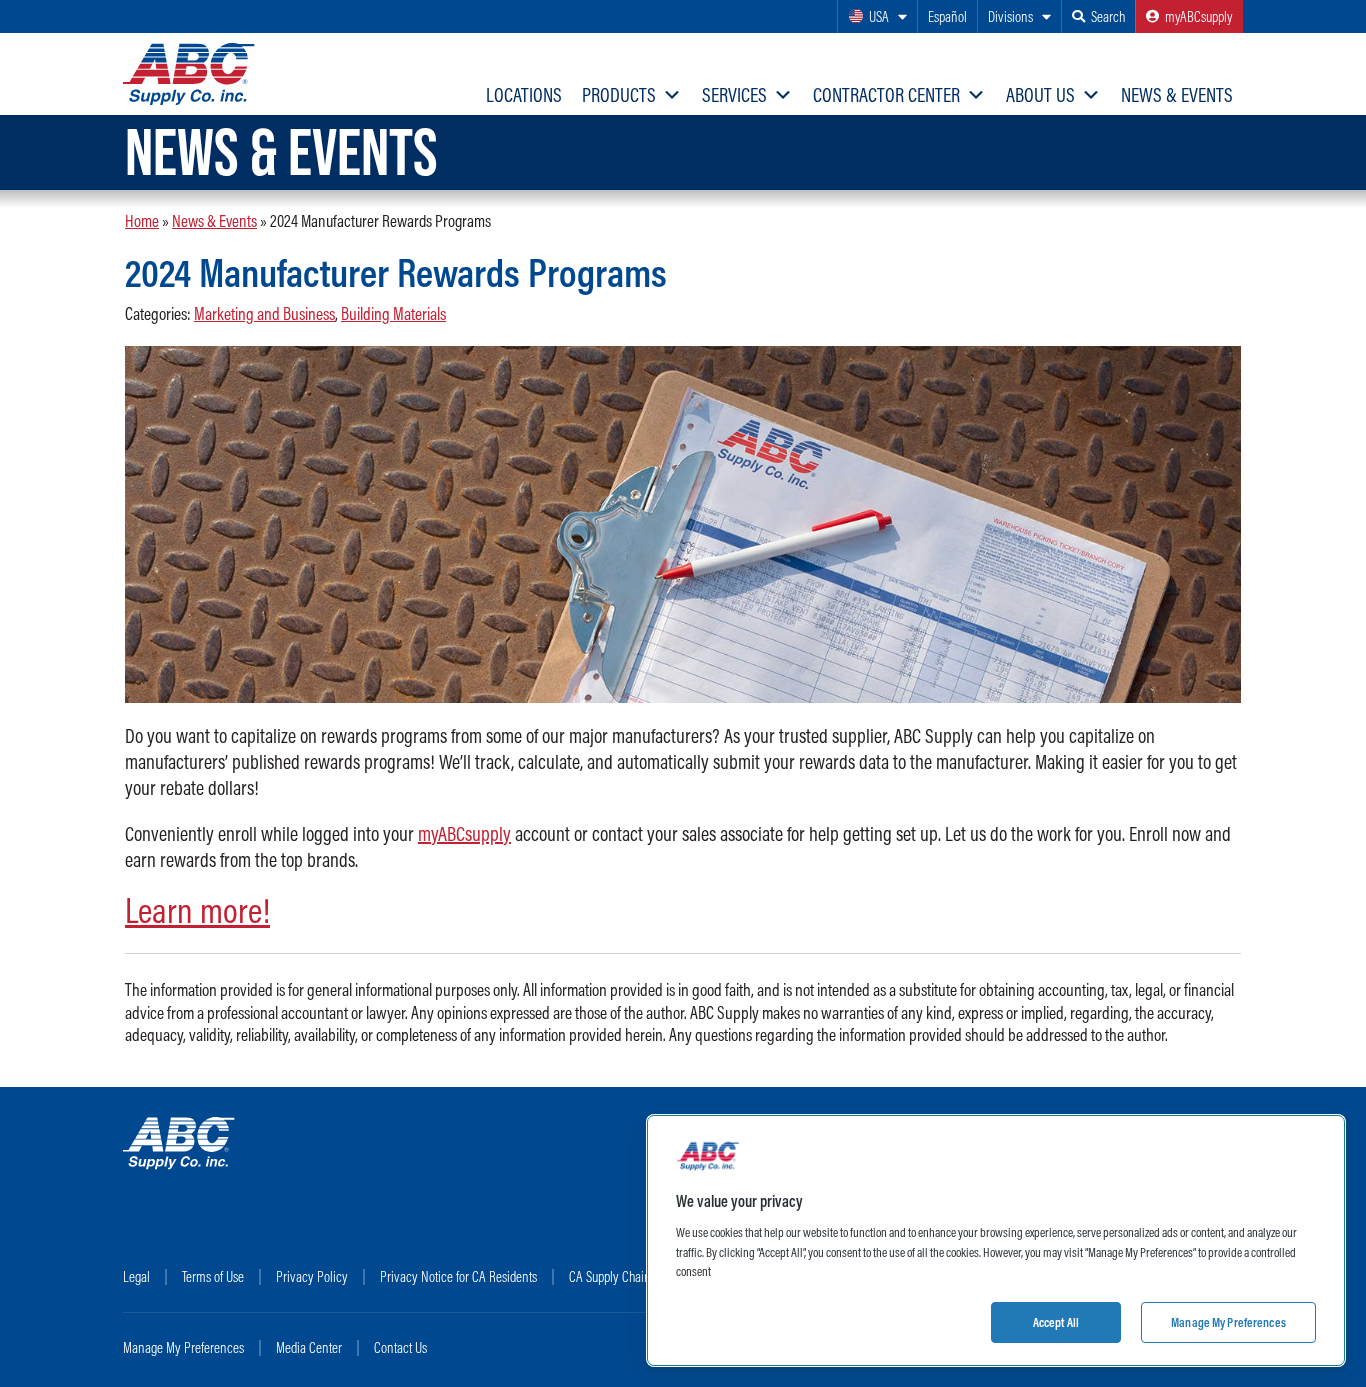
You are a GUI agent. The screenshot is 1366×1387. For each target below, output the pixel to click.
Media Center (309, 1347)
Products (619, 94)
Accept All (1056, 1321)
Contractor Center (886, 94)
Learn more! (197, 910)
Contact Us (400, 1347)
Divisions (1010, 16)
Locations (524, 94)
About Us (1040, 94)
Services (734, 94)
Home (142, 220)
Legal (136, 1276)
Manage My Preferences (183, 1347)
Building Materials (393, 314)
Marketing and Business (264, 314)
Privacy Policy (312, 1276)
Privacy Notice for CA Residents (458, 1276)
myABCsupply (464, 833)
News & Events (1177, 94)
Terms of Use (213, 1276)
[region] (996, 1240)
